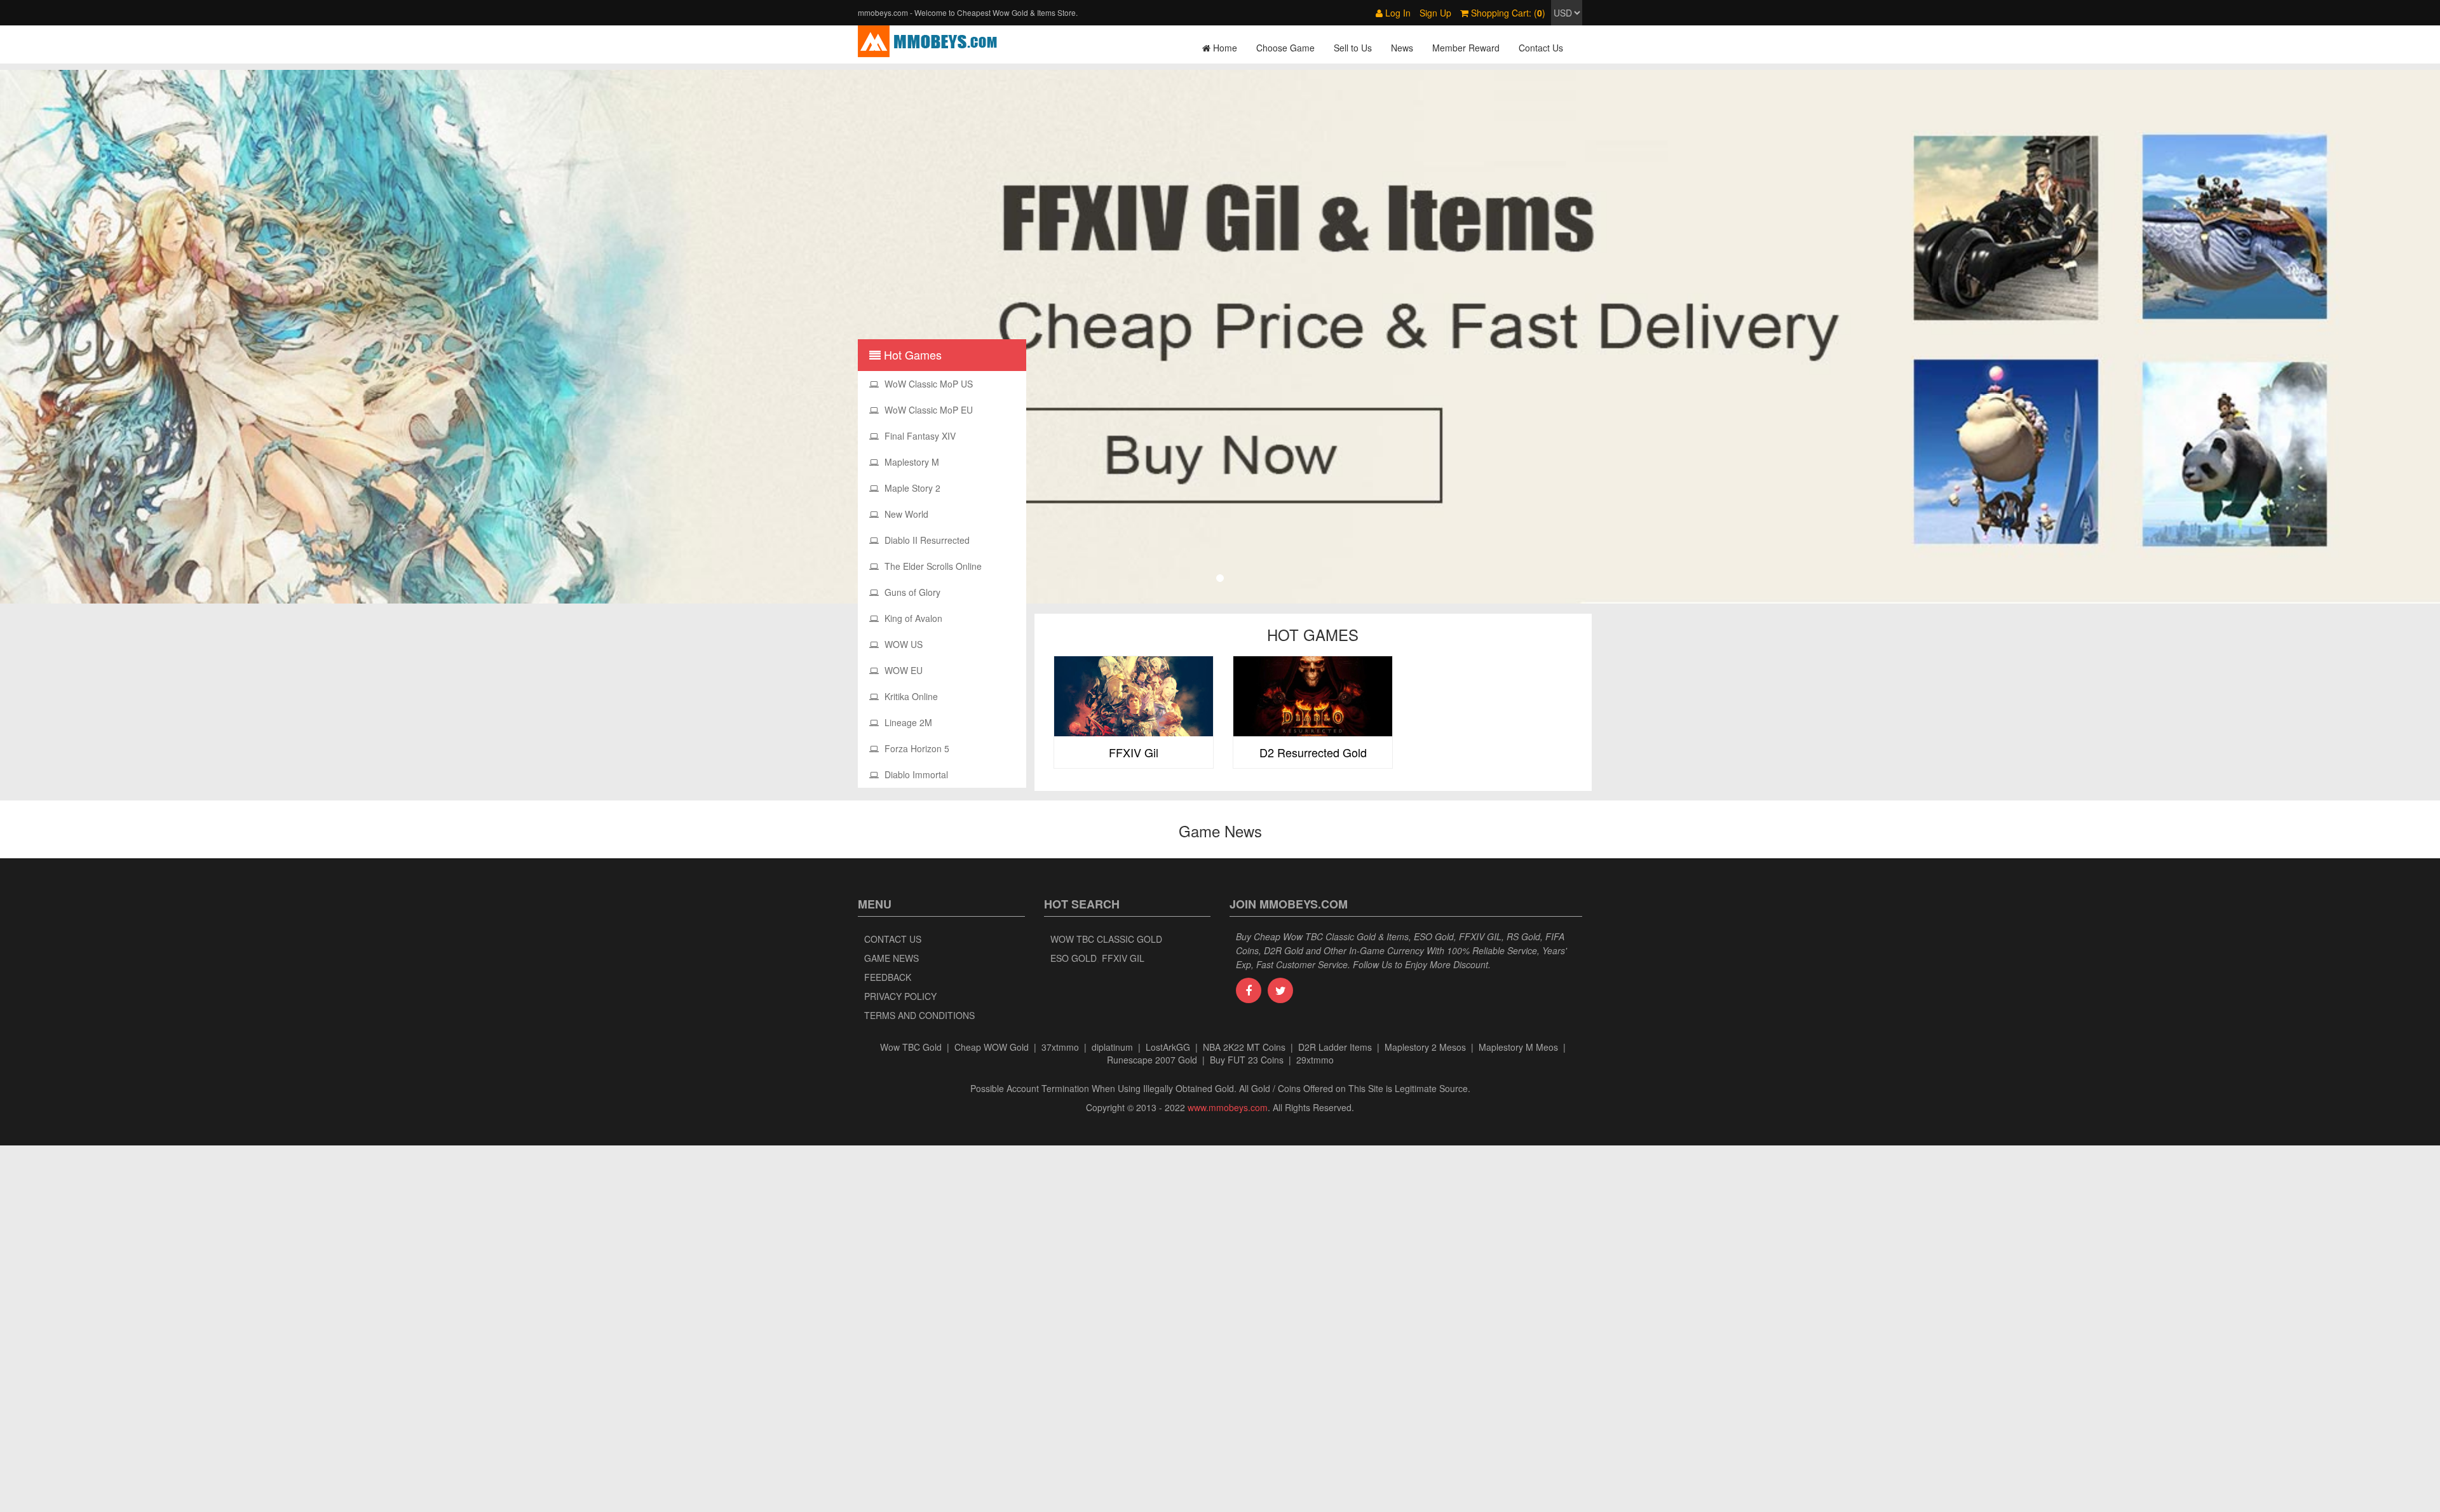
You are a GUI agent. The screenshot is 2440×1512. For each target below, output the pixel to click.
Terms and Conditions (919, 1015)
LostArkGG (1168, 1047)
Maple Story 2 (911, 488)
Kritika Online (910, 696)
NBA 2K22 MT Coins (1244, 1047)
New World (905, 514)
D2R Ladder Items (1335, 1047)
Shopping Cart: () (1507, 13)
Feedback (888, 977)
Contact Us (1541, 48)
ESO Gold (1074, 958)
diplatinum (1112, 1047)
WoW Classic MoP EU (927, 410)
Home (1224, 48)
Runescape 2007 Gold (1152, 1060)
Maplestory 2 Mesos (1425, 1047)
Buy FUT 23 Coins (1247, 1060)
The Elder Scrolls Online (932, 566)
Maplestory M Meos (1518, 1047)
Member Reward (1466, 48)
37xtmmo (1060, 1047)
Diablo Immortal (915, 774)
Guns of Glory (911, 592)
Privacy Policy (900, 996)
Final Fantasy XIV (919, 436)
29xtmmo (1315, 1060)
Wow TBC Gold (911, 1047)
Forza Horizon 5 (916, 748)
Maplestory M (911, 462)
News (1402, 48)
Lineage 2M (907, 722)
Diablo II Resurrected (926, 540)
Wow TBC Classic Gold (1106, 939)
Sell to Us (1353, 48)
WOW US (902, 644)
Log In (1397, 13)
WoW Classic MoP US (927, 384)
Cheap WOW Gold (992, 1047)
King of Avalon (912, 618)
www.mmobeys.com (1228, 1107)
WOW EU (902, 670)
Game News (891, 958)
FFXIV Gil (1123, 958)
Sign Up (1435, 13)
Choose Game (1285, 48)
